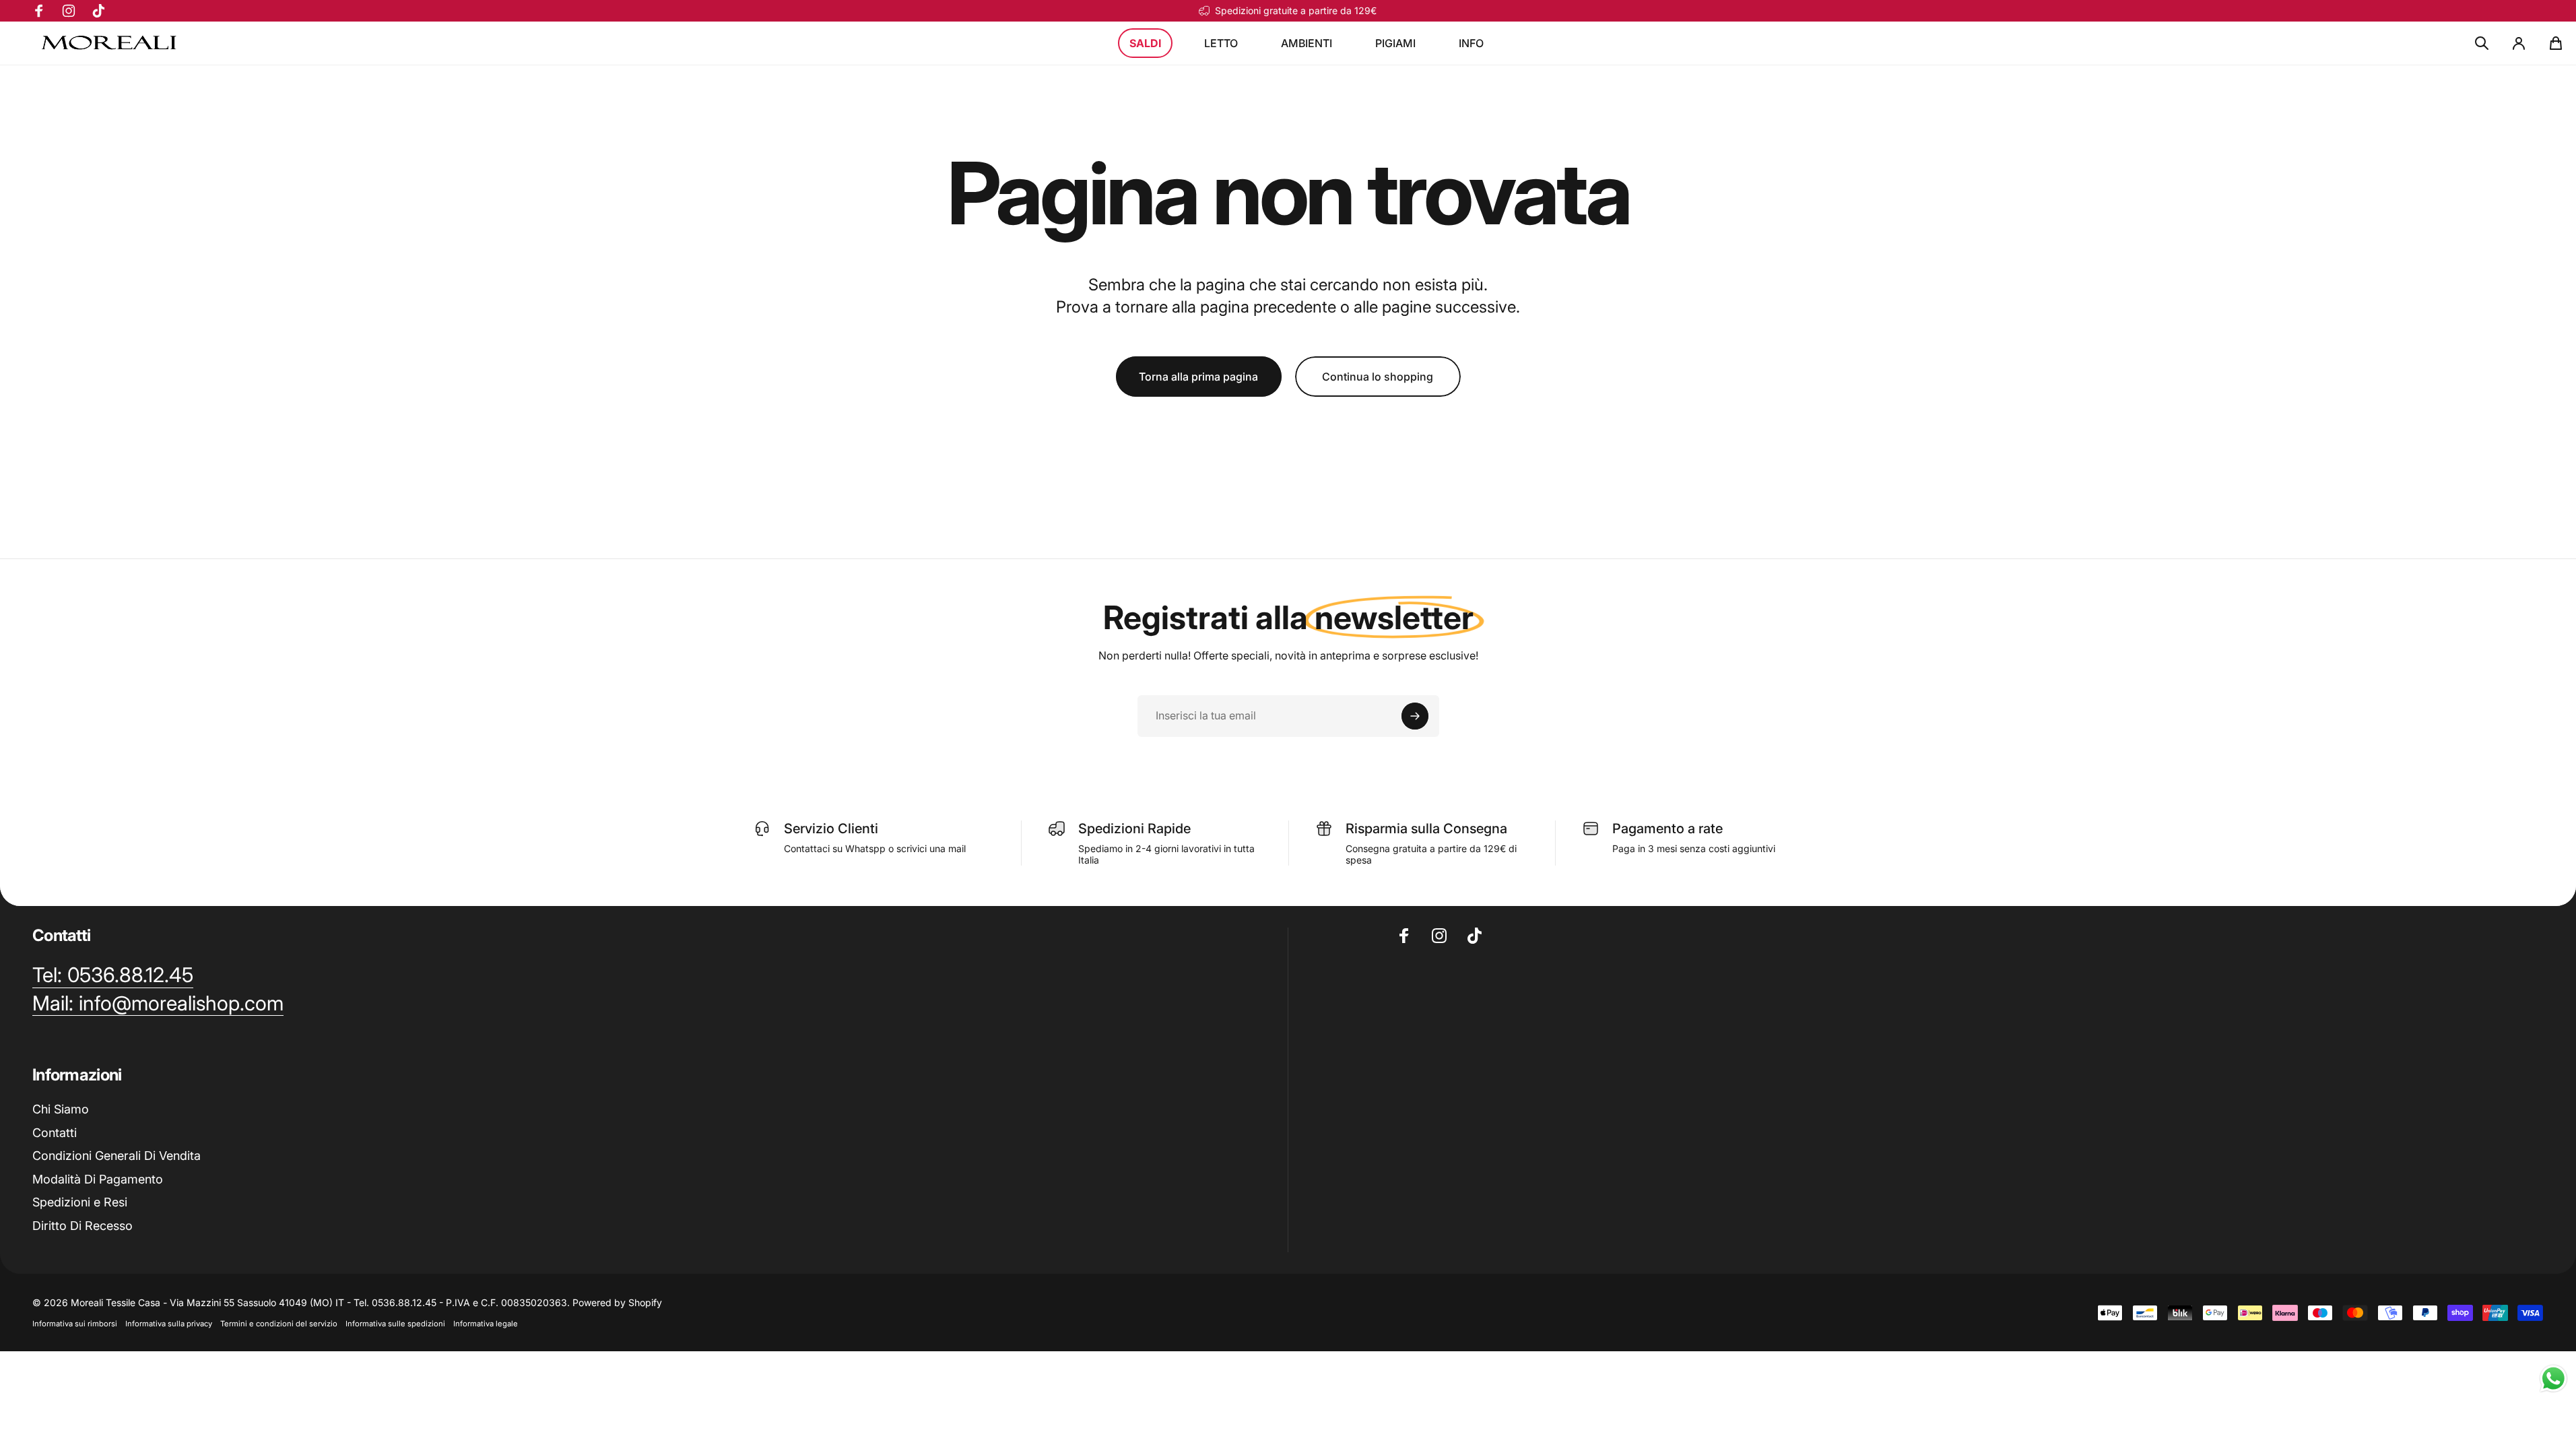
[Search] (2482, 43)
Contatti (55, 1133)
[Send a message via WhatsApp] (2553, 1379)
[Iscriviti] (1415, 716)
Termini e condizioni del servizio (279, 1324)
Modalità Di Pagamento (98, 1179)
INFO (1471, 43)
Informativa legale (486, 1324)
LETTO (1221, 43)
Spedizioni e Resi (80, 1202)
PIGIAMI (1395, 43)
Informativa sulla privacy (169, 1324)
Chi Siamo (61, 1109)
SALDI (1145, 43)
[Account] (2519, 43)
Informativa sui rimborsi (75, 1324)
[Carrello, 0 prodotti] (2556, 43)
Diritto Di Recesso (82, 1226)
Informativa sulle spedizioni (395, 1324)
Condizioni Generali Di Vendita (117, 1156)
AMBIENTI (1307, 43)
